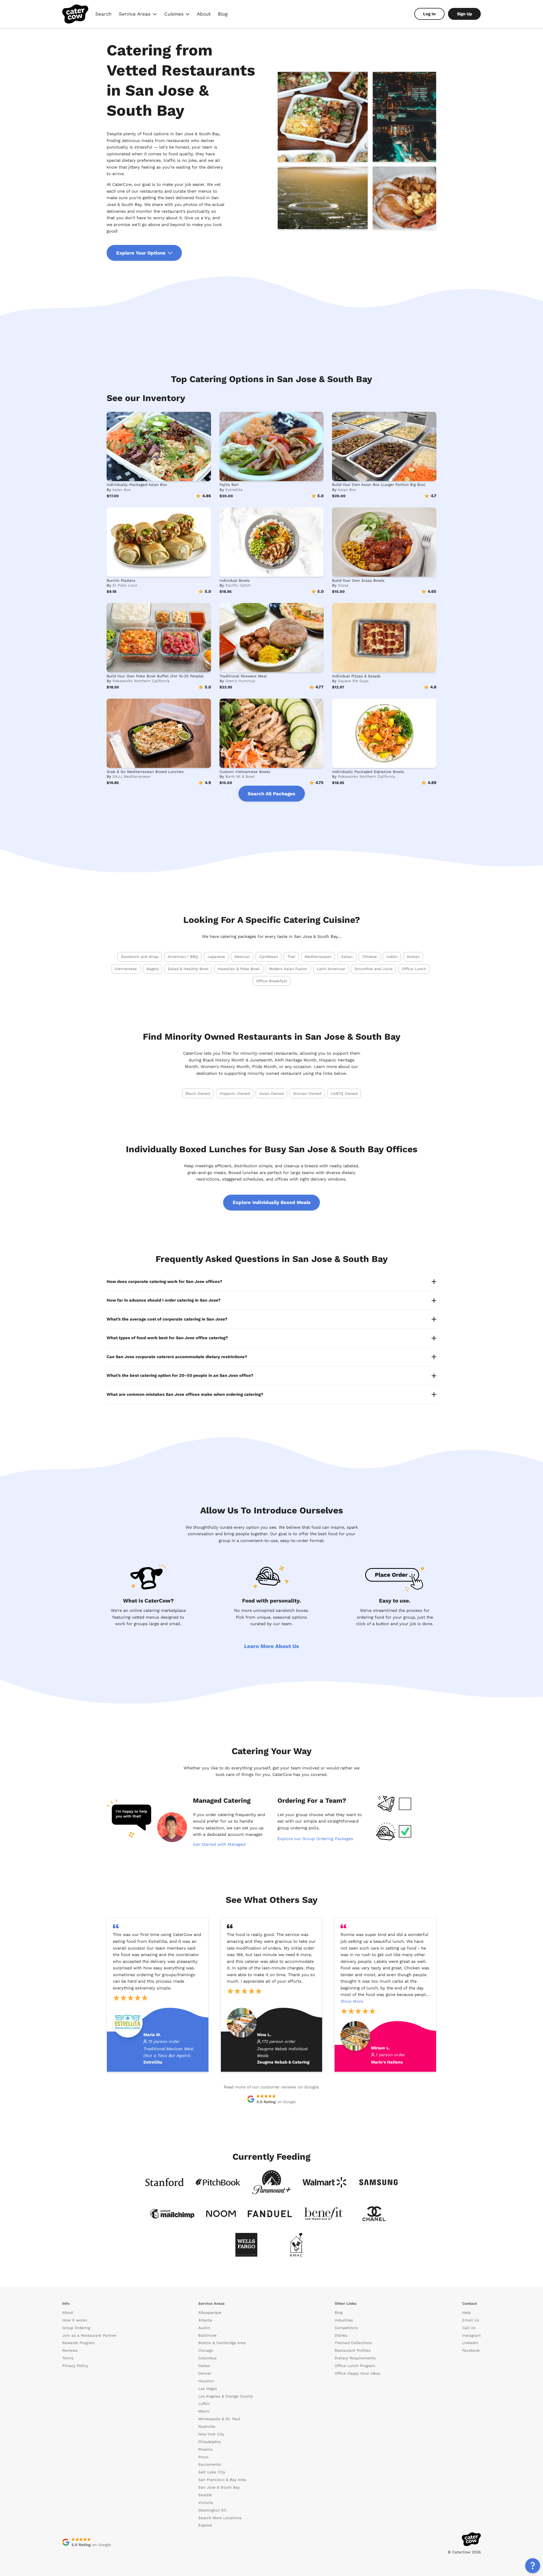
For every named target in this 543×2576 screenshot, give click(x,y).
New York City (211, 2434)
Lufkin (204, 2404)
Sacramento (210, 2464)
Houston (206, 2381)
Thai (291, 957)
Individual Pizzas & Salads (356, 676)
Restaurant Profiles (353, 2350)
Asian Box (121, 490)
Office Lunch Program (355, 2366)
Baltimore (207, 2335)
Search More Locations (220, 2518)
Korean (413, 957)
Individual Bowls (235, 581)
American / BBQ (183, 957)
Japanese (216, 957)
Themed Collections (353, 2343)
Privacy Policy (75, 2366)
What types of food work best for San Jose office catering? (167, 1338)
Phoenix (205, 2449)
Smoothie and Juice (374, 969)
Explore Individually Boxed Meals (272, 1202)
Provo (203, 2457)
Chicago (206, 2350)
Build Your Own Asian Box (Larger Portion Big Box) (379, 485)
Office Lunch (414, 969)
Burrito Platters (121, 581)
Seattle (205, 2495)
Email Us (471, 2320)
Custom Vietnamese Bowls (245, 772)
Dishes (341, 2335)
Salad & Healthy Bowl (188, 969)
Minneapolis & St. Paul (219, 2419)
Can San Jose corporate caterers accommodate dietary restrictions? (177, 1357)
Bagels (153, 969)
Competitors (346, 2328)
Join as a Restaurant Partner (89, 2335)
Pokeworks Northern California (141, 681)
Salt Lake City (212, 2472)
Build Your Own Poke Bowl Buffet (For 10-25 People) (155, 676)
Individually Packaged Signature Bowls (368, 772)
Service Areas (138, 15)
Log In (429, 14)
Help (466, 2313)
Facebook (471, 2350)
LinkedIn (470, 2343)
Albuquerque (210, 2313)
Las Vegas (208, 2389)
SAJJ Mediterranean (132, 777)
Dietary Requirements (355, 2358)
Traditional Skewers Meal (243, 676)
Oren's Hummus (240, 681)
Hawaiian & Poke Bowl (239, 969)
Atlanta (205, 2320)
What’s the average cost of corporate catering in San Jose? (167, 1319)
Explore (205, 2525)
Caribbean (269, 957)
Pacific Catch (238, 585)
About (204, 14)
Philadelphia (210, 2442)
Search (103, 14)
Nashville (207, 2427)
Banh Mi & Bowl (240, 777)
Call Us (469, 2328)
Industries (344, 2320)
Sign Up (465, 14)
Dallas (204, 2366)
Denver (205, 2373)
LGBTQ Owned (344, 1094)
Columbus (207, 2358)
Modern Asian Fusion (288, 969)
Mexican (242, 957)
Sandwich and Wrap (140, 957)
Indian (392, 957)
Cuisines (177, 15)
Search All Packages (271, 794)
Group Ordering (76, 2328)
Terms (68, 2358)
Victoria (206, 2503)
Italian (347, 957)
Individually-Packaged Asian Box (137, 485)
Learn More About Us (271, 1646)
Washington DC (212, 2510)
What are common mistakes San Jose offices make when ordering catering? (185, 1394)
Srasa (343, 585)
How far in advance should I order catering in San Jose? (164, 1300)
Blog (223, 14)
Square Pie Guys (353, 681)
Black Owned (198, 1094)
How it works (75, 2320)
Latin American (331, 969)
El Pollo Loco (125, 585)
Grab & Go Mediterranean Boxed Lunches (145, 772)
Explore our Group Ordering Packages (315, 1839)
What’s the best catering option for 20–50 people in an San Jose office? (180, 1375)
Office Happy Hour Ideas (357, 2373)
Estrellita (234, 490)
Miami (204, 2411)
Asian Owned (271, 1094)
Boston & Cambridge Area (222, 2343)
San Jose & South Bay (219, 2487)
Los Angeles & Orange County (226, 2396)
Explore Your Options (141, 253)
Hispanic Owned (235, 1094)
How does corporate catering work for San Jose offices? (164, 1281)
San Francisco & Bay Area (222, 2480)
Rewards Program (78, 2343)
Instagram (471, 2335)
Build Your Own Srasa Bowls (358, 581)
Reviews (70, 2350)
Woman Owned (307, 1094)
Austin (204, 2328)
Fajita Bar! (229, 485)
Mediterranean (318, 957)
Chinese (370, 957)
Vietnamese (126, 969)
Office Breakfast (272, 981)
